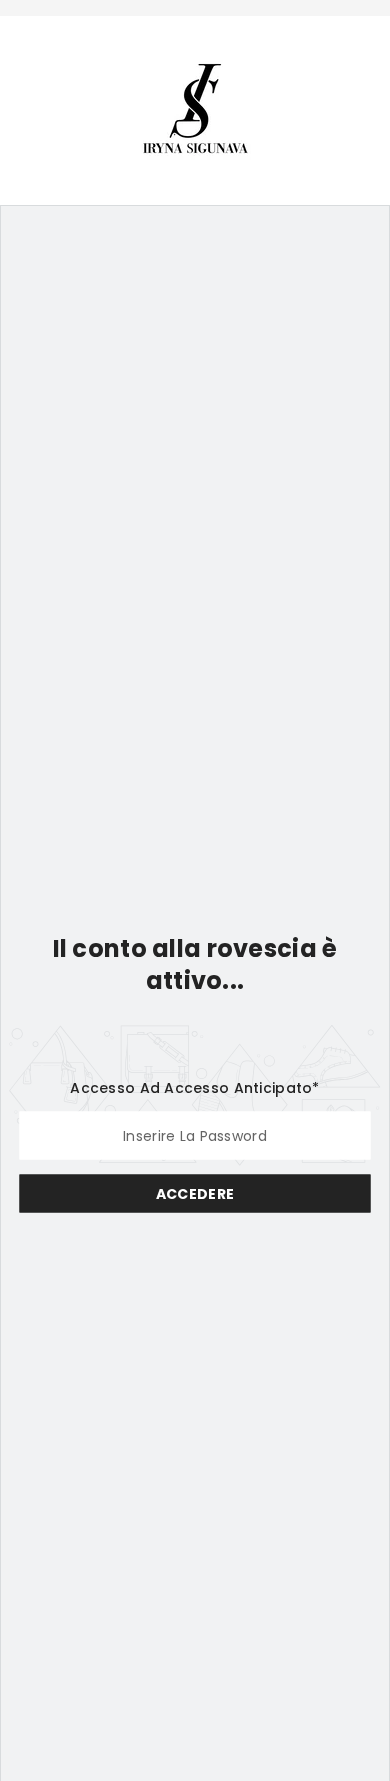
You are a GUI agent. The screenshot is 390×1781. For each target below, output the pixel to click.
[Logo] (195, 108)
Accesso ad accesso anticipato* (194, 1087)
